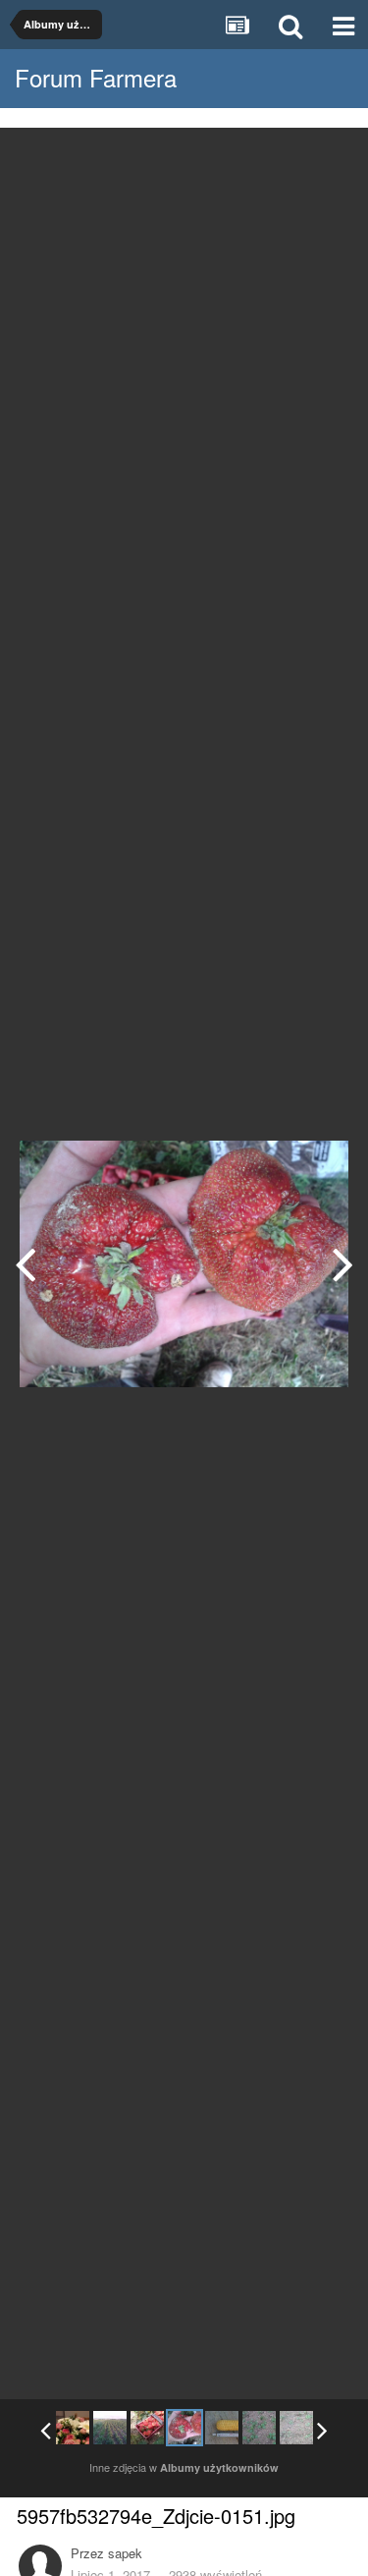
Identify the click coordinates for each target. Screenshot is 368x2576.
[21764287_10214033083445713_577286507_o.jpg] (296, 2428)
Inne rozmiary (252, 157)
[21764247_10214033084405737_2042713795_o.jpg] (259, 2428)
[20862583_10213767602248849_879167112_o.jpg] (343, 1263)
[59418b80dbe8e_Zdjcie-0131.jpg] (110, 2428)
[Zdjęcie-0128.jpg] (25, 1263)
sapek (125, 2553)
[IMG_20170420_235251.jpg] (73, 2428)
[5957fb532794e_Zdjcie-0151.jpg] (184, 2428)
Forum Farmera (96, 77)
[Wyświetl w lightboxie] (333, 157)
